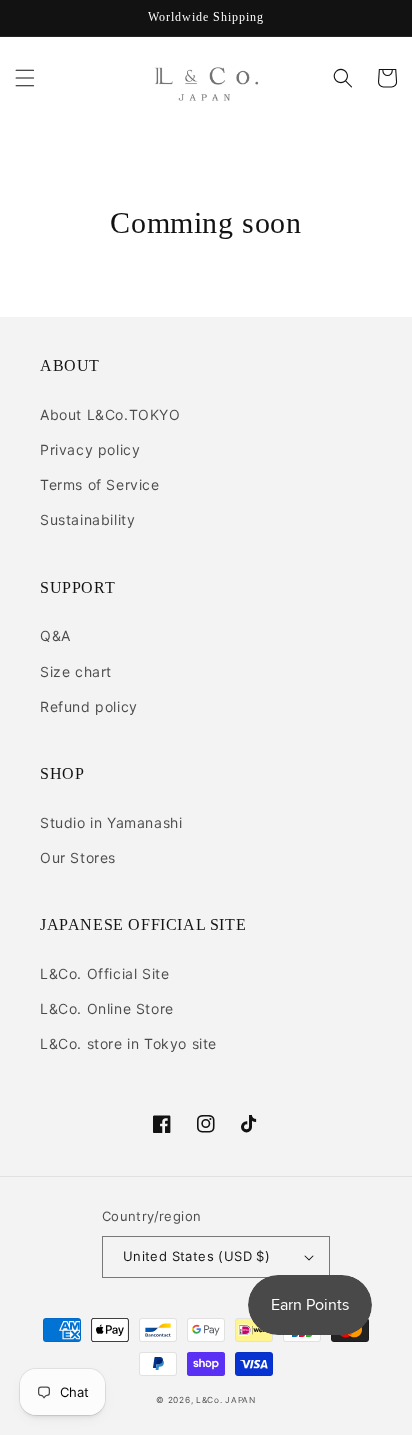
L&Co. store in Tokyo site (128, 1043)
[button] (25, 78)
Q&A (55, 635)
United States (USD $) (196, 1256)
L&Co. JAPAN (226, 1400)
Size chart (76, 671)
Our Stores (78, 857)
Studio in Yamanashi (111, 822)
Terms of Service (100, 484)
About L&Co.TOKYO (110, 414)
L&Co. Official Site (104, 973)
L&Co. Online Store (107, 1008)
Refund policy (89, 706)
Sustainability (87, 519)
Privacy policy (90, 449)
